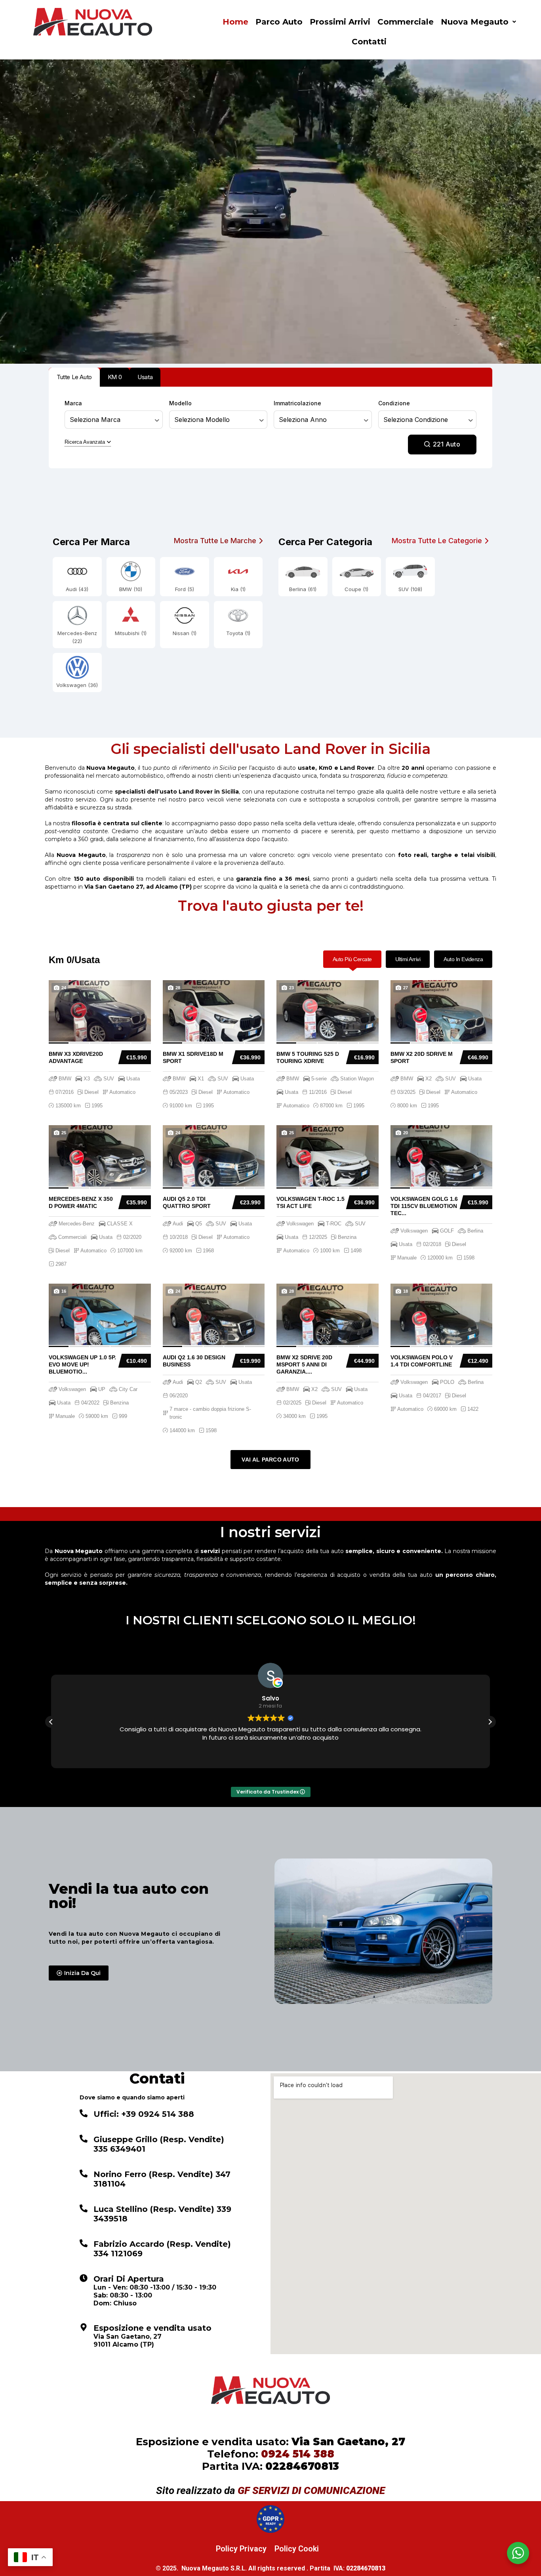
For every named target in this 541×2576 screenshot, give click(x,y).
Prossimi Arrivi (340, 22)
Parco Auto (279, 22)
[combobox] (114, 420)
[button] (478, 22)
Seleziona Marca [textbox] (95, 420)
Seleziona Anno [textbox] (303, 420)
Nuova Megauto (475, 22)
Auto (447, 444)
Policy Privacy (241, 2549)
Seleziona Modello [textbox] (202, 420)
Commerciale (406, 22)
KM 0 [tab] (115, 377)
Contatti (369, 42)
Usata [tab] (145, 377)
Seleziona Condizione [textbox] (416, 420)
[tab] (352, 959)
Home (235, 22)
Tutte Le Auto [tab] (74, 377)
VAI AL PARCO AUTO (270, 1460)
